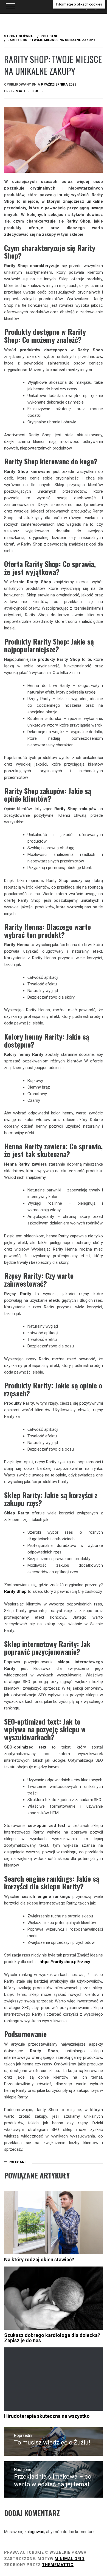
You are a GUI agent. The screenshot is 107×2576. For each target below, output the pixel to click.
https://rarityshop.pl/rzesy (65, 1962)
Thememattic (58, 2565)
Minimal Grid (70, 2559)
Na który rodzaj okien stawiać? (39, 2260)
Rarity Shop (15, 1591)
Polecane (17, 2162)
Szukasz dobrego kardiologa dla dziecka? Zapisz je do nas (52, 2338)
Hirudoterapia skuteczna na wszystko (47, 2416)
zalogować (34, 2532)
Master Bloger (30, 91)
